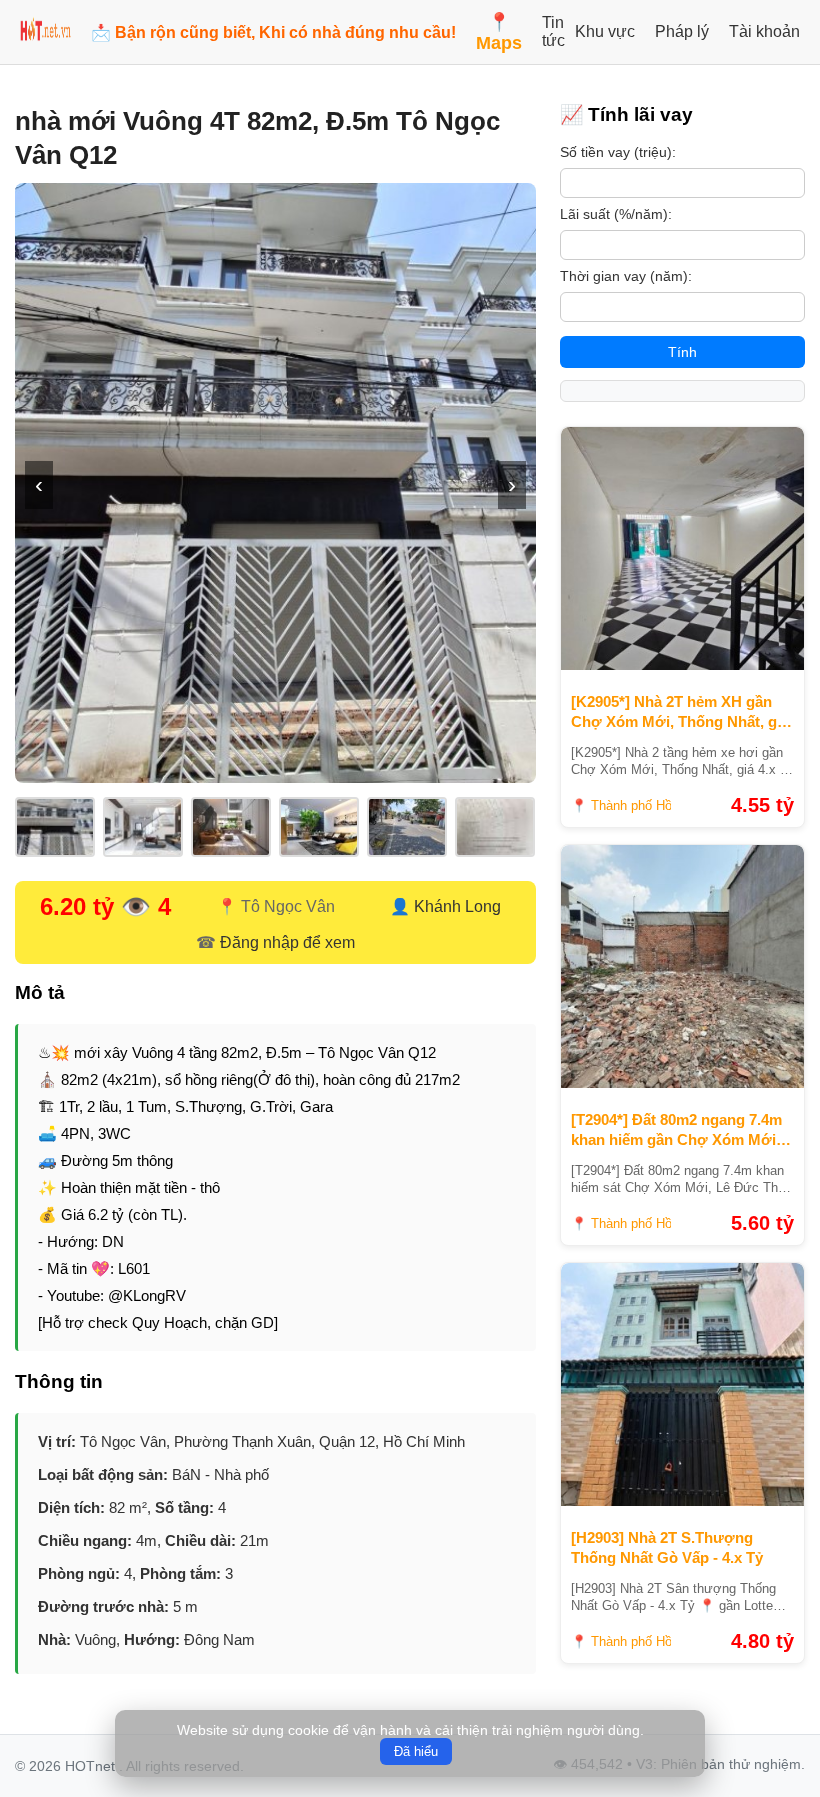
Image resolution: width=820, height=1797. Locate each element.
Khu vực (605, 31)
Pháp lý (682, 31)
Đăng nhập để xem (287, 942)
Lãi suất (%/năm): (616, 214)
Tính (682, 352)
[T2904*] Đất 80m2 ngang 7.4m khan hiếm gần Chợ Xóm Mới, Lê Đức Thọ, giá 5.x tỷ (676, 1130)
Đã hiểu (416, 1751)
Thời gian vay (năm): (626, 276)
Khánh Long (457, 906)
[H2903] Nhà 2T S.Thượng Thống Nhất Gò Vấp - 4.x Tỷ (667, 1547)
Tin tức (553, 31)
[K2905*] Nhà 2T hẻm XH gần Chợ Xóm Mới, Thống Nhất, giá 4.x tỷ (680, 712)
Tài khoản (764, 31)
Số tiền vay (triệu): (618, 152)
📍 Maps (499, 32)
